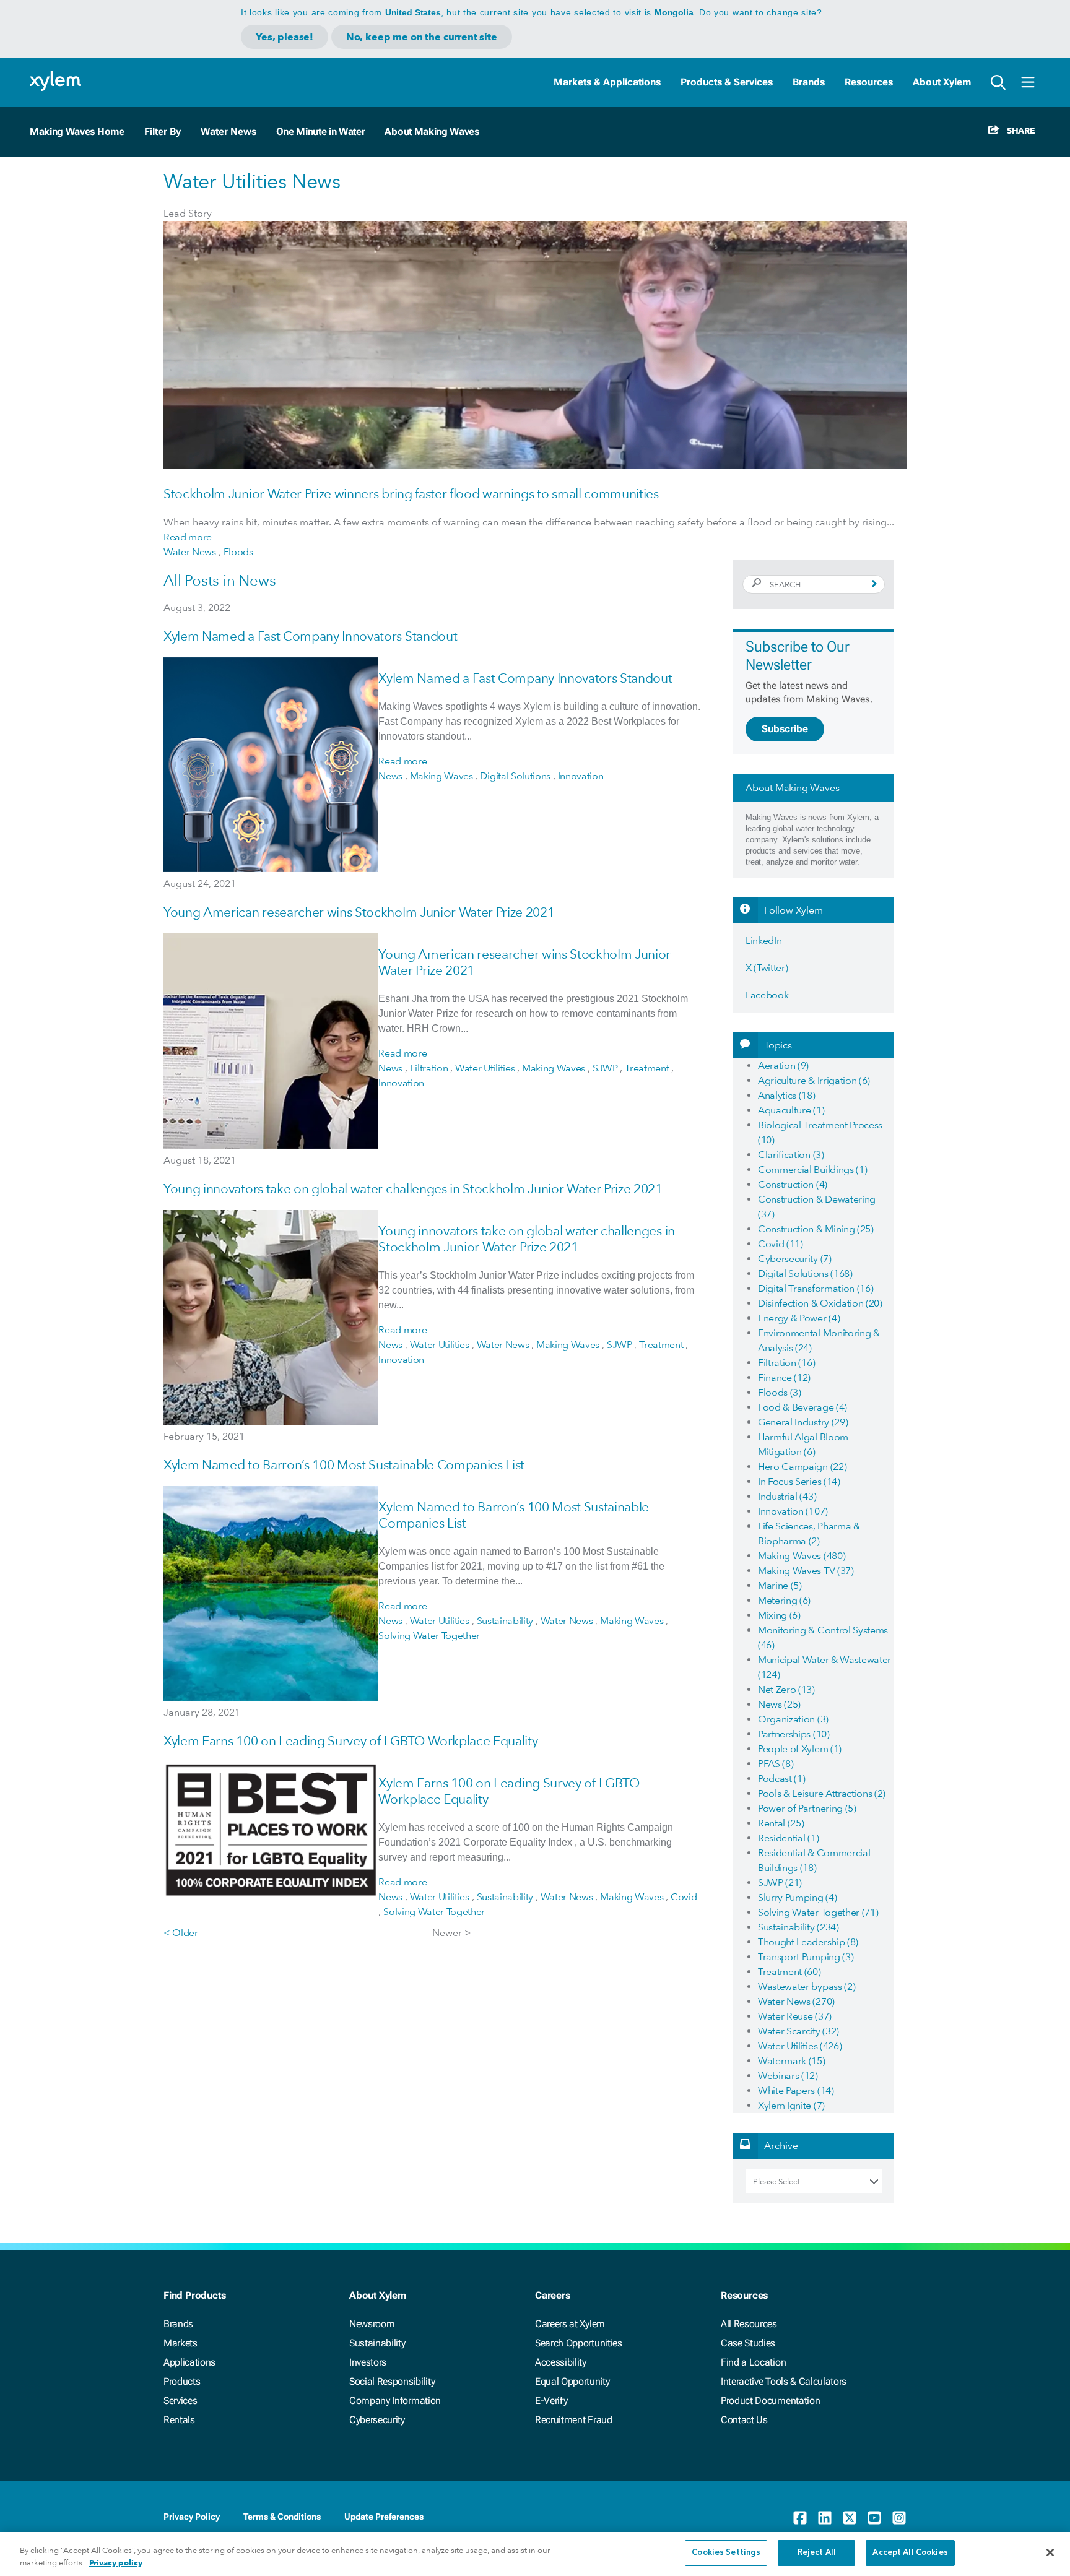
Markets (181, 2343)
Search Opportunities (579, 2343)
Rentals (179, 2420)
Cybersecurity (377, 2420)
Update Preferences (384, 2517)
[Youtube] (874, 2518)
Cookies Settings (726, 2553)
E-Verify (551, 2401)
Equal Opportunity (572, 2381)
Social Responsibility (392, 2381)
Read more (188, 537)
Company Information (395, 2401)
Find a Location (753, 2362)
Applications (189, 2362)
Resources (869, 82)
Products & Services (727, 82)
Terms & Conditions (282, 2517)
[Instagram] (899, 2518)
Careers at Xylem (570, 2324)
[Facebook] (800, 2518)
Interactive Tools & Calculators (784, 2381)
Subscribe (785, 729)
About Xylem (942, 82)
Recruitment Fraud (574, 2420)
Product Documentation (770, 2401)
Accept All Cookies (910, 2553)
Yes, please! (285, 37)
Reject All (817, 2553)
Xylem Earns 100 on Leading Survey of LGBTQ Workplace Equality (350, 1741)
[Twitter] (850, 2518)
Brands (809, 82)
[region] (535, 2554)
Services (180, 2401)
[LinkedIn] (825, 2518)
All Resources (749, 2324)
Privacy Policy (192, 2517)
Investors (368, 2362)
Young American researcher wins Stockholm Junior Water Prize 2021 (359, 912)
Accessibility (561, 2362)
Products (182, 2381)
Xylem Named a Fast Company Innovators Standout (310, 636)
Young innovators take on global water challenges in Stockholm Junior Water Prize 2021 (413, 1189)
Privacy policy (116, 2563)
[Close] (1050, 2552)
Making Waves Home (77, 132)
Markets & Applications (607, 82)
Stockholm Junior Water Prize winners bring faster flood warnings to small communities (411, 494)
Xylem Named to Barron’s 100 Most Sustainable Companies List (344, 1465)
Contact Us (744, 2420)
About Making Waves (432, 132)
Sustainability (377, 2343)
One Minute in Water (321, 132)
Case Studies (748, 2343)
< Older (181, 1933)
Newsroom (372, 2324)
